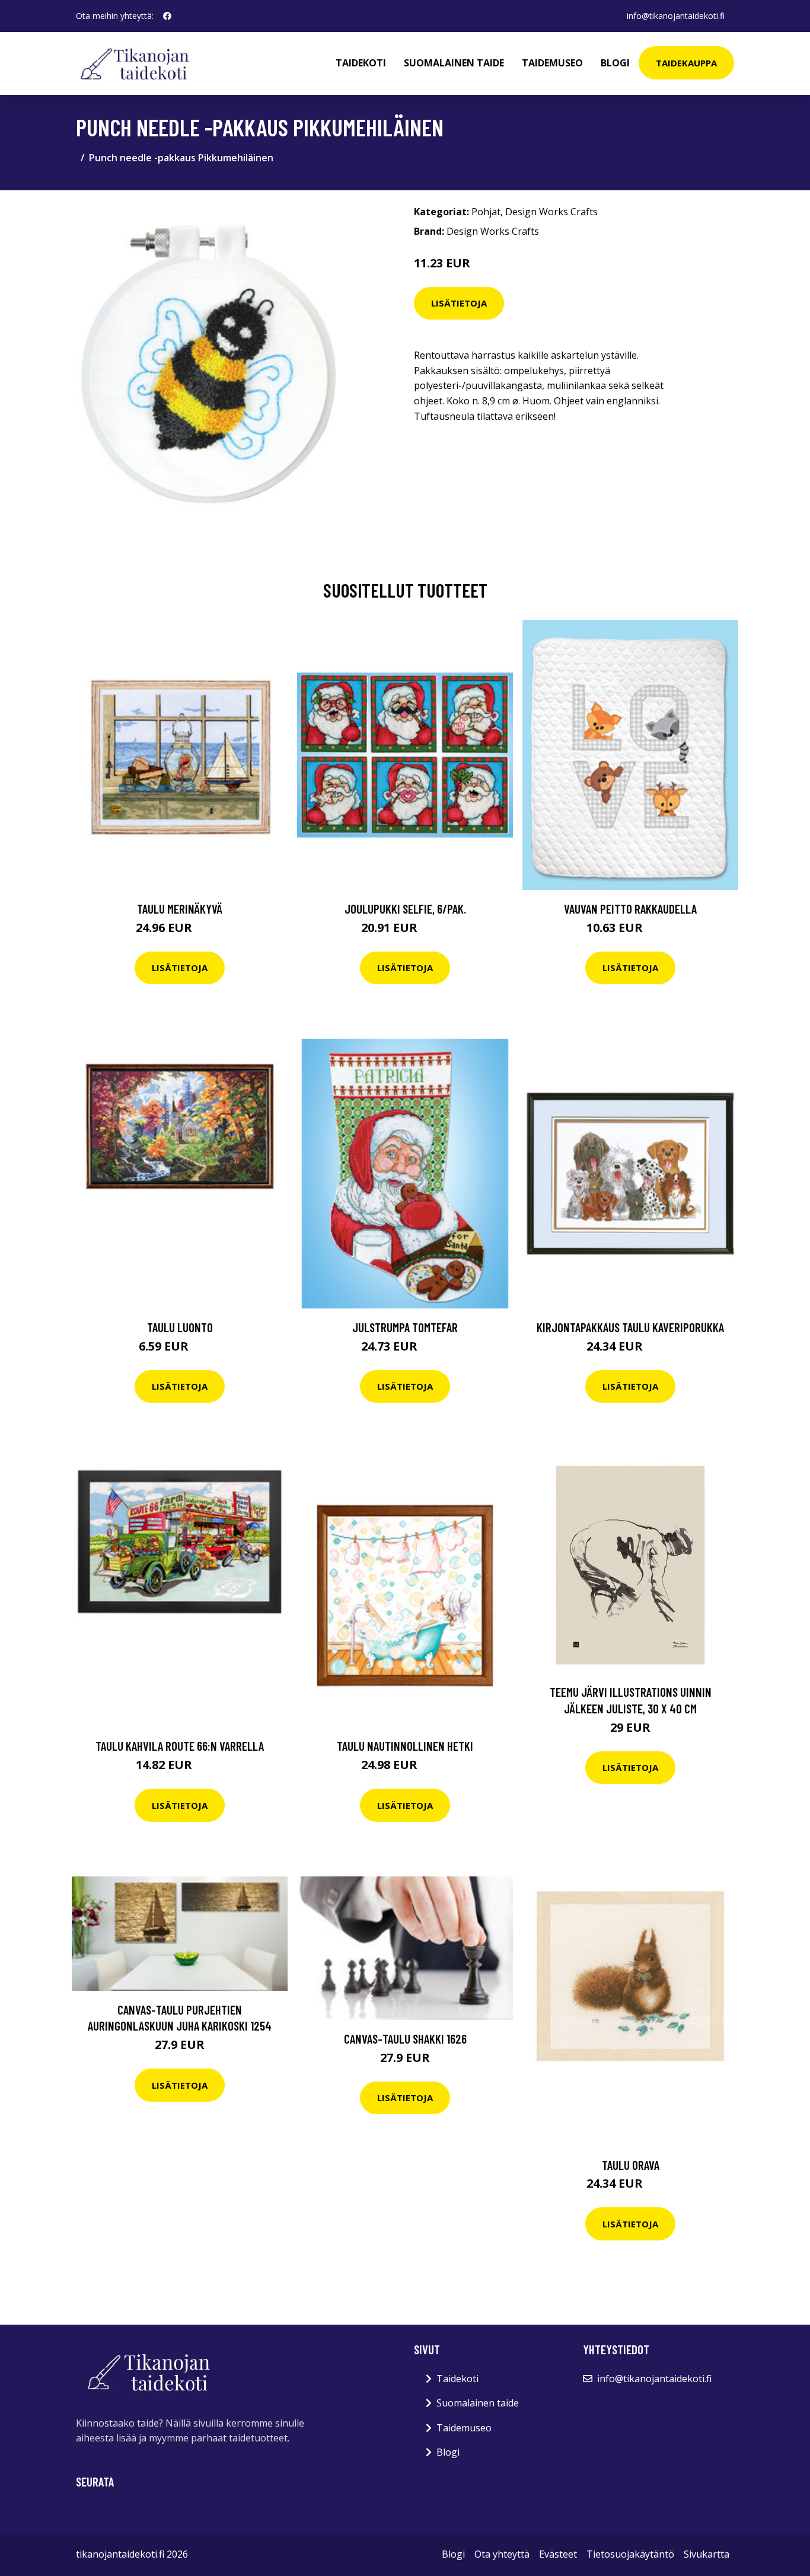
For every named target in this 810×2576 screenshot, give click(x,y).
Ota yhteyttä (502, 2554)
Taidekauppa (686, 63)
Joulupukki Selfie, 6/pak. (405, 909)
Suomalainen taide (454, 63)
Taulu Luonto (180, 1327)
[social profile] (167, 16)
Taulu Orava (631, 2165)
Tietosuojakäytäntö (630, 2554)
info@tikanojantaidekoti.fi (676, 16)
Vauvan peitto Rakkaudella (630, 909)
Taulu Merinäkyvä (180, 909)
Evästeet (558, 2554)
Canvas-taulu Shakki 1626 (405, 2039)
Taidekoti (361, 63)
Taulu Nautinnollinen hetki (405, 1746)
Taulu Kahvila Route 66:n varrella (180, 1746)
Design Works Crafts (551, 212)
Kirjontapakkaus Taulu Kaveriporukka (630, 1327)
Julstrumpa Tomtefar (405, 1327)
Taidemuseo (552, 63)
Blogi (615, 63)
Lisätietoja (459, 303)
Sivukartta (707, 2554)
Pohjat (486, 212)
